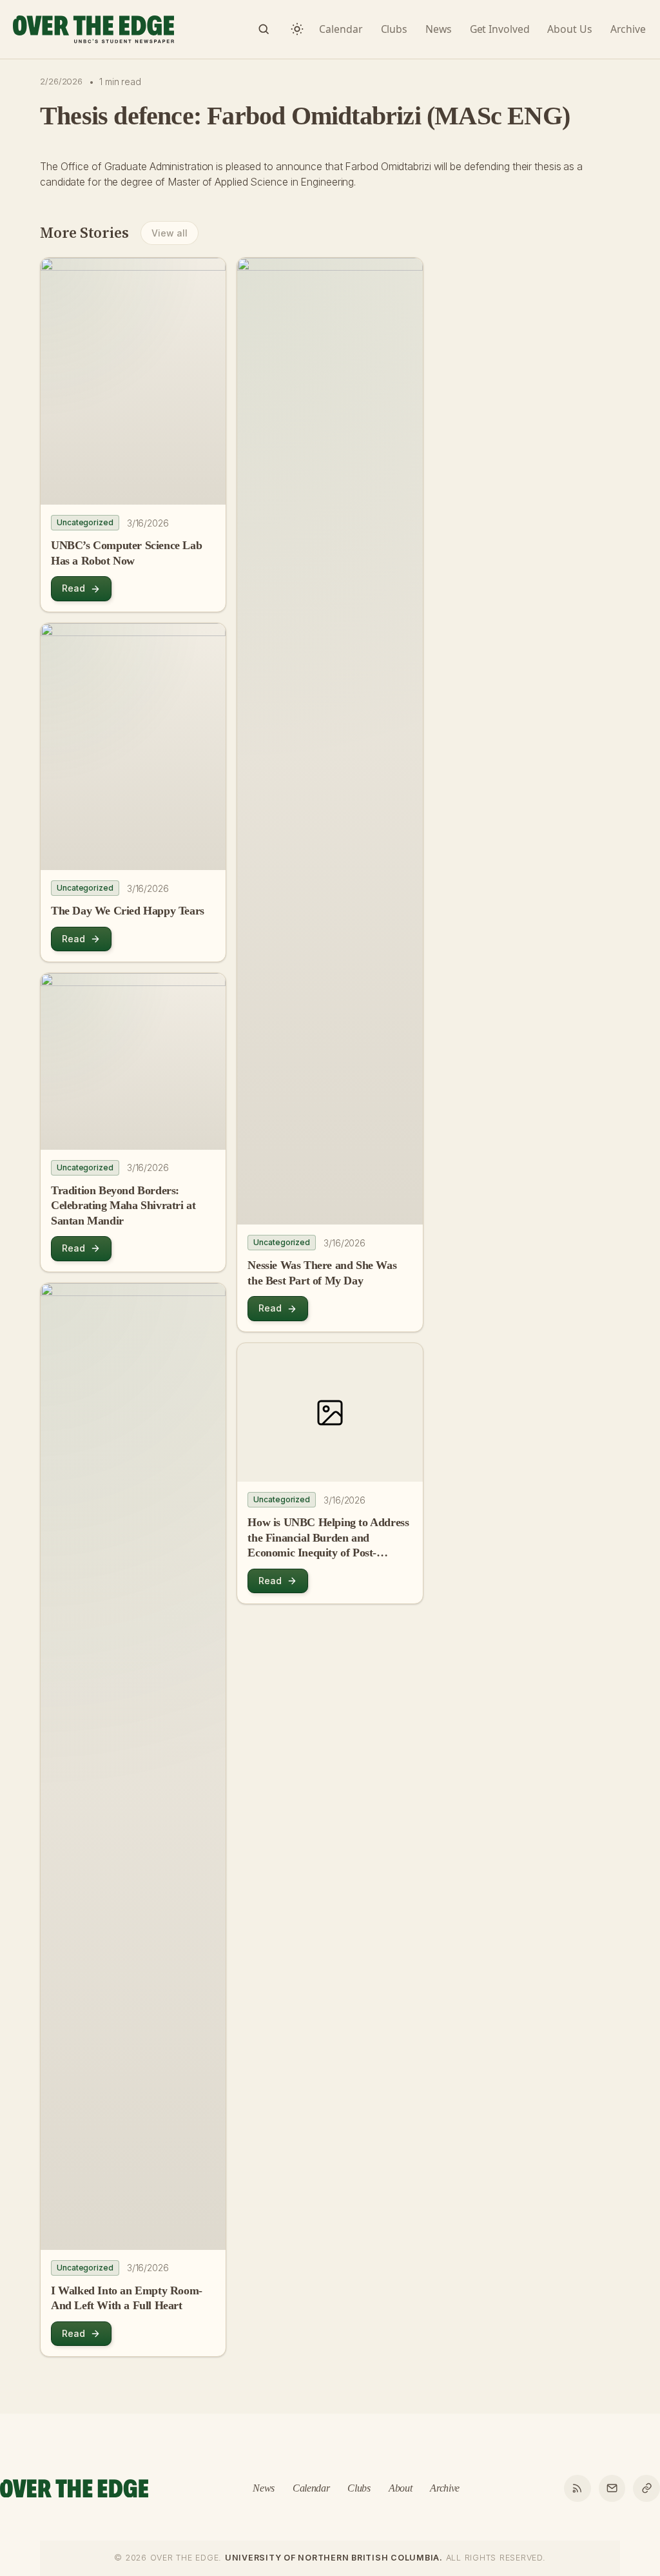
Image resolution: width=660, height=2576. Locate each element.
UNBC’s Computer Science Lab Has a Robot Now (126, 553)
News (264, 2488)
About (400, 2488)
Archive (445, 2488)
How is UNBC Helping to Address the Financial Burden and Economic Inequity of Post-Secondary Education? (328, 1538)
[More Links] (646, 2488)
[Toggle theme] (297, 29)
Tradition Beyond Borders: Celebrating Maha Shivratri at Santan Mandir (123, 1206)
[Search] (264, 29)
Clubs (359, 2488)
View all (169, 233)
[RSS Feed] (577, 2488)
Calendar (311, 2488)
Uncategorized (85, 522)
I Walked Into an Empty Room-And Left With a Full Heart (127, 2298)
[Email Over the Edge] (612, 2488)
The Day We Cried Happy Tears (128, 911)
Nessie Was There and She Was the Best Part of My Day (322, 1273)
